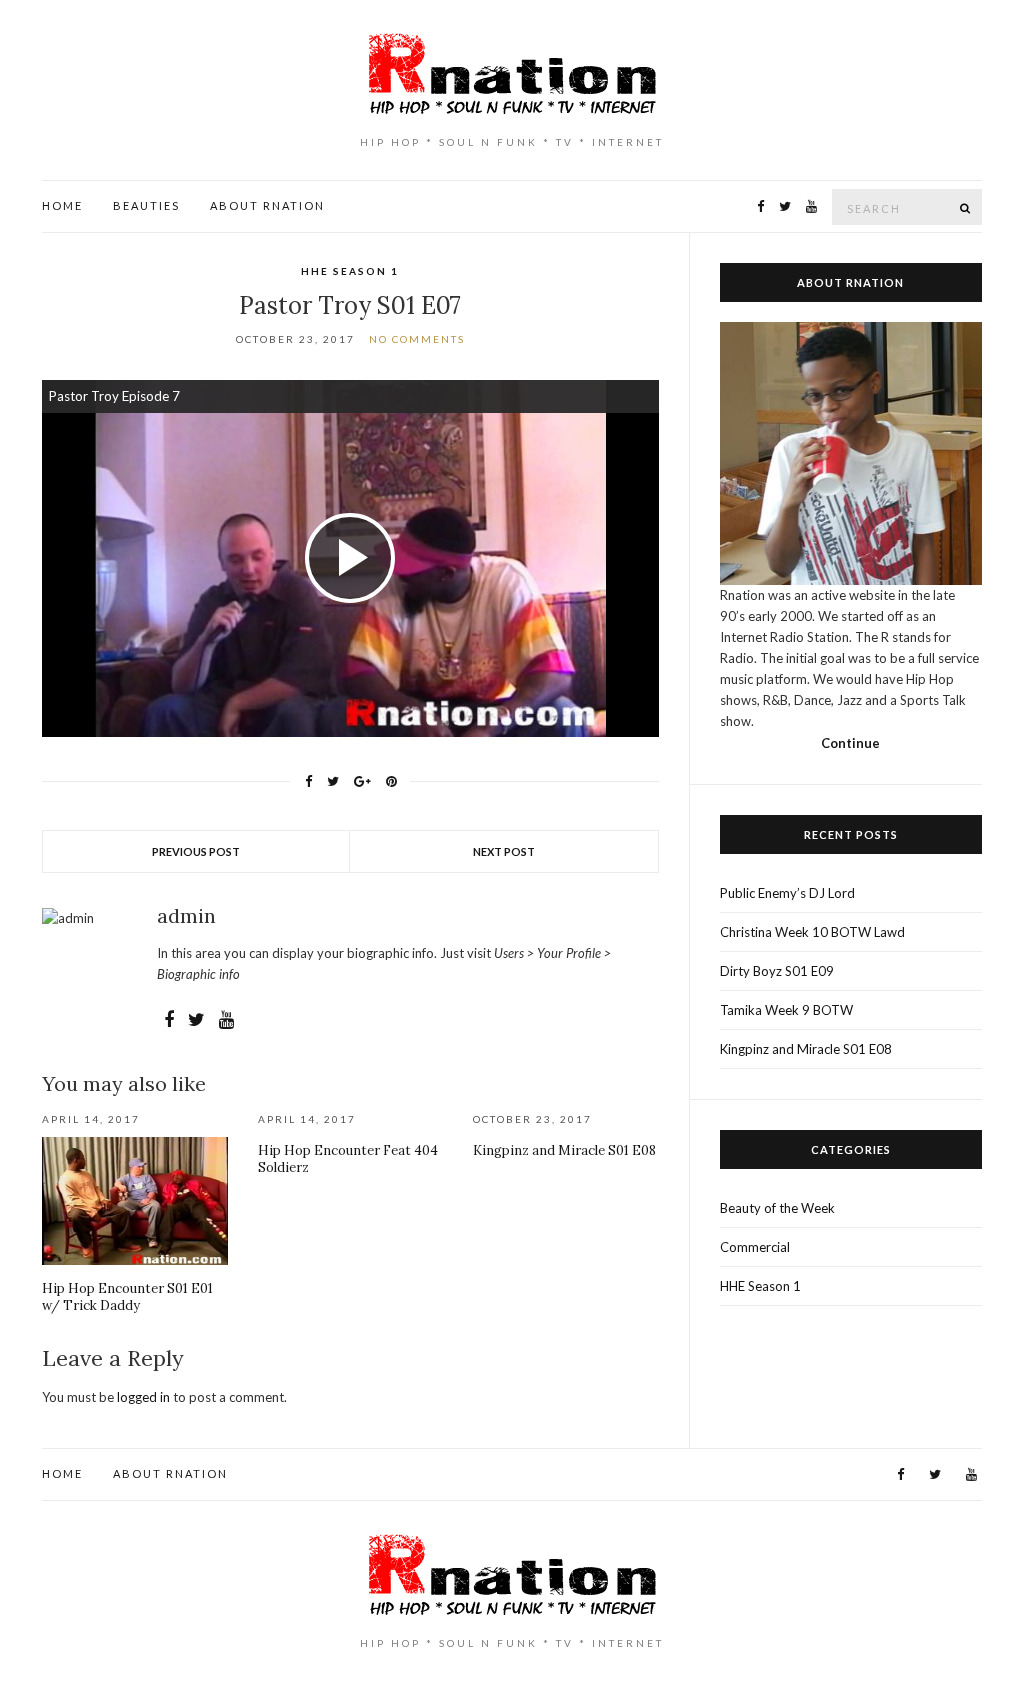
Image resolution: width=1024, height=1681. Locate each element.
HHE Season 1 (350, 271)
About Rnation (267, 205)
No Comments (417, 339)
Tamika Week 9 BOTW (786, 1010)
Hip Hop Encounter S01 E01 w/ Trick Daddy (127, 1297)
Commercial (755, 1247)
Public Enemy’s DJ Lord (787, 893)
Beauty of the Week (777, 1208)
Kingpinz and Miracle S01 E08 (564, 1150)
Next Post (504, 851)
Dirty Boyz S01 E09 (777, 971)
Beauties (146, 205)
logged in (143, 1397)
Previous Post (196, 851)
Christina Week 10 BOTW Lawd (812, 932)
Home (62, 205)
